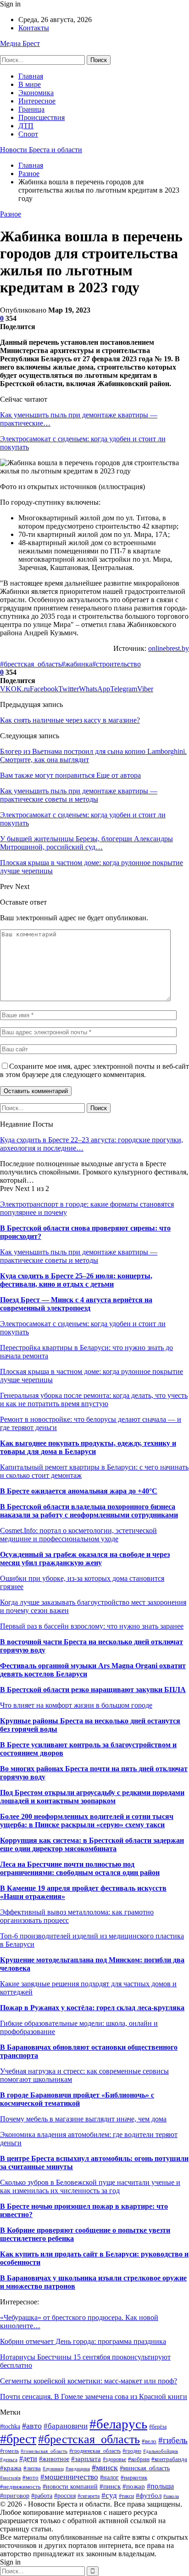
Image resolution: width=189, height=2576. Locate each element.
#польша (160, 2486)
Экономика (36, 93)
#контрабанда (169, 2459)
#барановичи (66, 2426)
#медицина (78, 2468)
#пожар (134, 2486)
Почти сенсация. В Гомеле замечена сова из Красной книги (94, 2396)
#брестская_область (31, 664)
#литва (32, 2468)
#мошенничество (69, 2477)
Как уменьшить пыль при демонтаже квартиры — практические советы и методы (79, 1256)
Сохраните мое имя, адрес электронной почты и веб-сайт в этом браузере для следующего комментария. (94, 1070)
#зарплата (86, 2459)
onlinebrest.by (169, 648)
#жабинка (77, 664)
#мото (31, 2478)
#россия (65, 2496)
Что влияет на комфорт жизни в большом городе (76, 1705)
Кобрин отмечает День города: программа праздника (83, 2341)
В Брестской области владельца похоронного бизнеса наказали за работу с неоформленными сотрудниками (89, 1511)
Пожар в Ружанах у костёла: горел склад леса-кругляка (92, 2008)
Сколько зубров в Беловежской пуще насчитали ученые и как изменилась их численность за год (90, 2186)
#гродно (132, 2451)
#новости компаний (70, 2486)
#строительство (117, 664)
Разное (11, 214)
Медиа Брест (20, 43)
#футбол (149, 2495)
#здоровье (114, 2459)
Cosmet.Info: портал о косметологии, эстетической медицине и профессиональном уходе (78, 1535)
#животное (54, 2459)
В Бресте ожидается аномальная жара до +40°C (79, 1491)
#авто (32, 2426)
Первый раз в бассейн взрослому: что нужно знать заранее (92, 1626)
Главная (31, 76)
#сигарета (89, 2496)
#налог (109, 2477)
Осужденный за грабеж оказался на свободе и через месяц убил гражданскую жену (85, 1559)
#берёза (158, 2427)
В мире (30, 84)
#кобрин (139, 2459)
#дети (28, 2459)
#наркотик (134, 2478)
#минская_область (145, 2468)
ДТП (26, 126)
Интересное (37, 101)
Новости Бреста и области (41, 150)
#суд (109, 2495)
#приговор (15, 2496)
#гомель (9, 2451)
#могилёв (10, 2478)
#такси (126, 2496)
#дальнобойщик (161, 2451)
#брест (18, 2439)
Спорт (28, 134)
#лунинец (53, 2468)
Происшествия (42, 117)
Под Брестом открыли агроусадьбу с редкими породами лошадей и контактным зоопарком (92, 1797)
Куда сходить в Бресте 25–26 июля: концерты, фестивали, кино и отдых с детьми (76, 1280)
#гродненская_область (95, 2451)
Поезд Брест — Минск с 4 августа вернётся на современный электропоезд (76, 1304)
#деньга (9, 2459)
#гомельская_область (44, 2451)
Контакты (34, 28)
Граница (31, 109)
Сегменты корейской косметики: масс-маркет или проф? (89, 2381)
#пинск (110, 2486)
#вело (149, 2441)
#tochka (10, 2426)
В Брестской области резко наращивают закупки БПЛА (93, 1690)
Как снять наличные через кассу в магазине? (70, 720)
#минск (105, 2468)
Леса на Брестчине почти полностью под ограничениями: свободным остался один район (80, 1868)
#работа (42, 2496)
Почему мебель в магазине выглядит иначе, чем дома (83, 2119)
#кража (11, 2468)
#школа (171, 2496)
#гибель (173, 2440)
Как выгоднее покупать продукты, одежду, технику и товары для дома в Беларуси (88, 1447)
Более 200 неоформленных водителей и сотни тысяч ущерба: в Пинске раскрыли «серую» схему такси (87, 1821)
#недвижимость (20, 2487)
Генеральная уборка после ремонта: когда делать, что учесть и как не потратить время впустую (94, 1399)
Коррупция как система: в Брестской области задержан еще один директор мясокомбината (92, 1844)
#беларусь (118, 2424)
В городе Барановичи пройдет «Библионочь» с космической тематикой (77, 2099)
